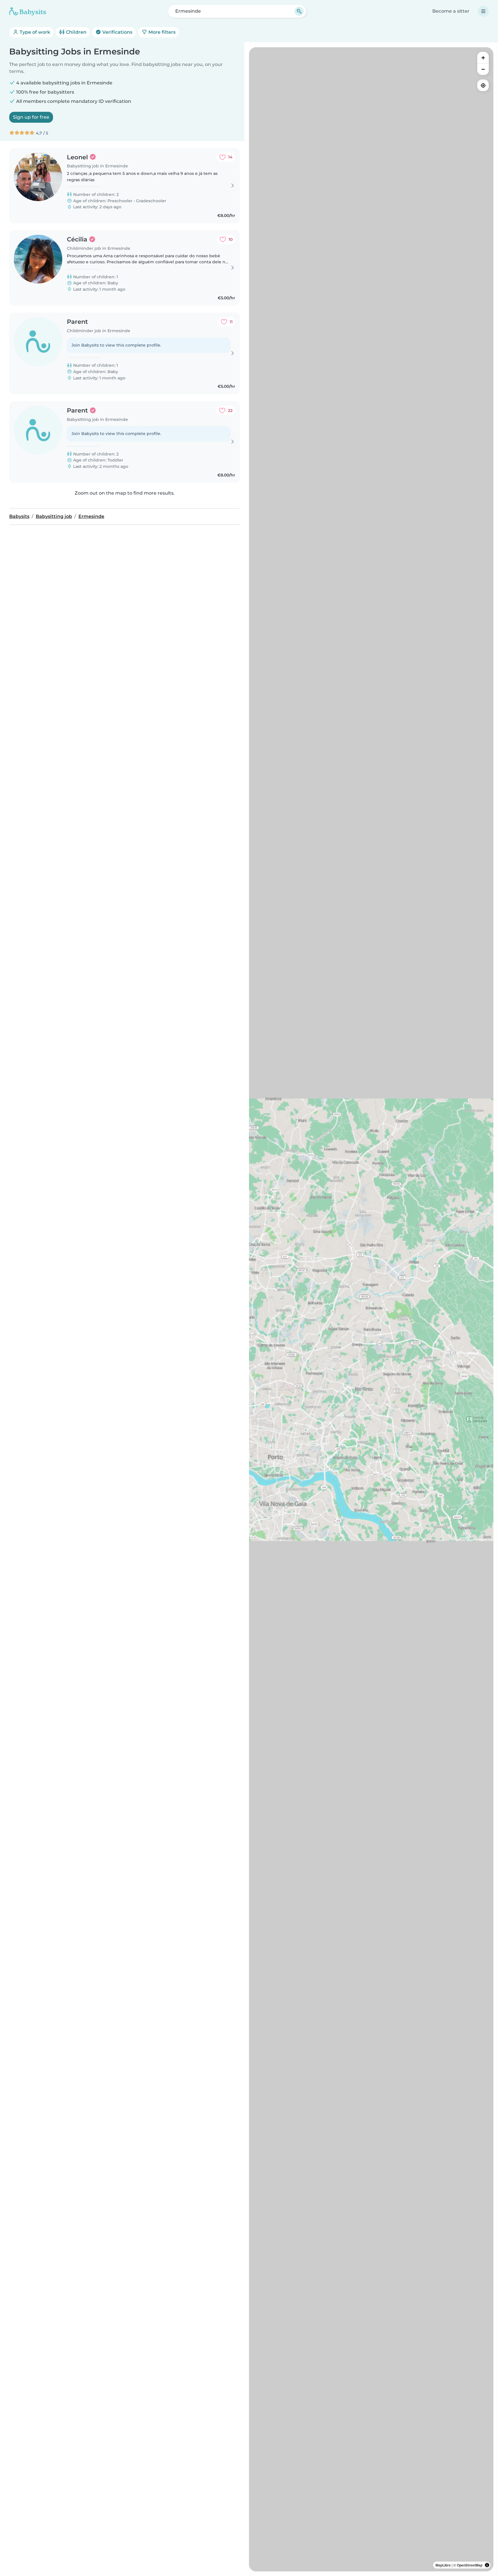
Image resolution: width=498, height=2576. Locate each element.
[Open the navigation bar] (483, 11)
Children (76, 32)
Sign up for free (31, 117)
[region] (371, 1309)
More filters (161, 32)
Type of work (34, 32)
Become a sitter (451, 11)
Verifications (117, 32)
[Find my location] (483, 85)
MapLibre (443, 2565)
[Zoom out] (483, 69)
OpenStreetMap (470, 2565)
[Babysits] (28, 11)
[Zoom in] (483, 58)
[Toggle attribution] (487, 2565)
